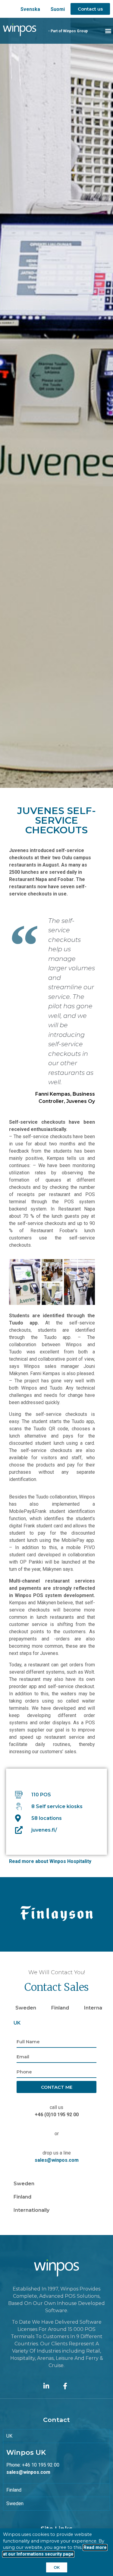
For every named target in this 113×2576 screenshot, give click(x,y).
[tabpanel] (56, 2103)
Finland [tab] (60, 2008)
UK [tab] (17, 2023)
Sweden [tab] (26, 2008)
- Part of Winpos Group (68, 31)
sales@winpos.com (57, 2160)
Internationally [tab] (31, 2210)
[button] (108, 31)
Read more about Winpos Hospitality (50, 1861)
